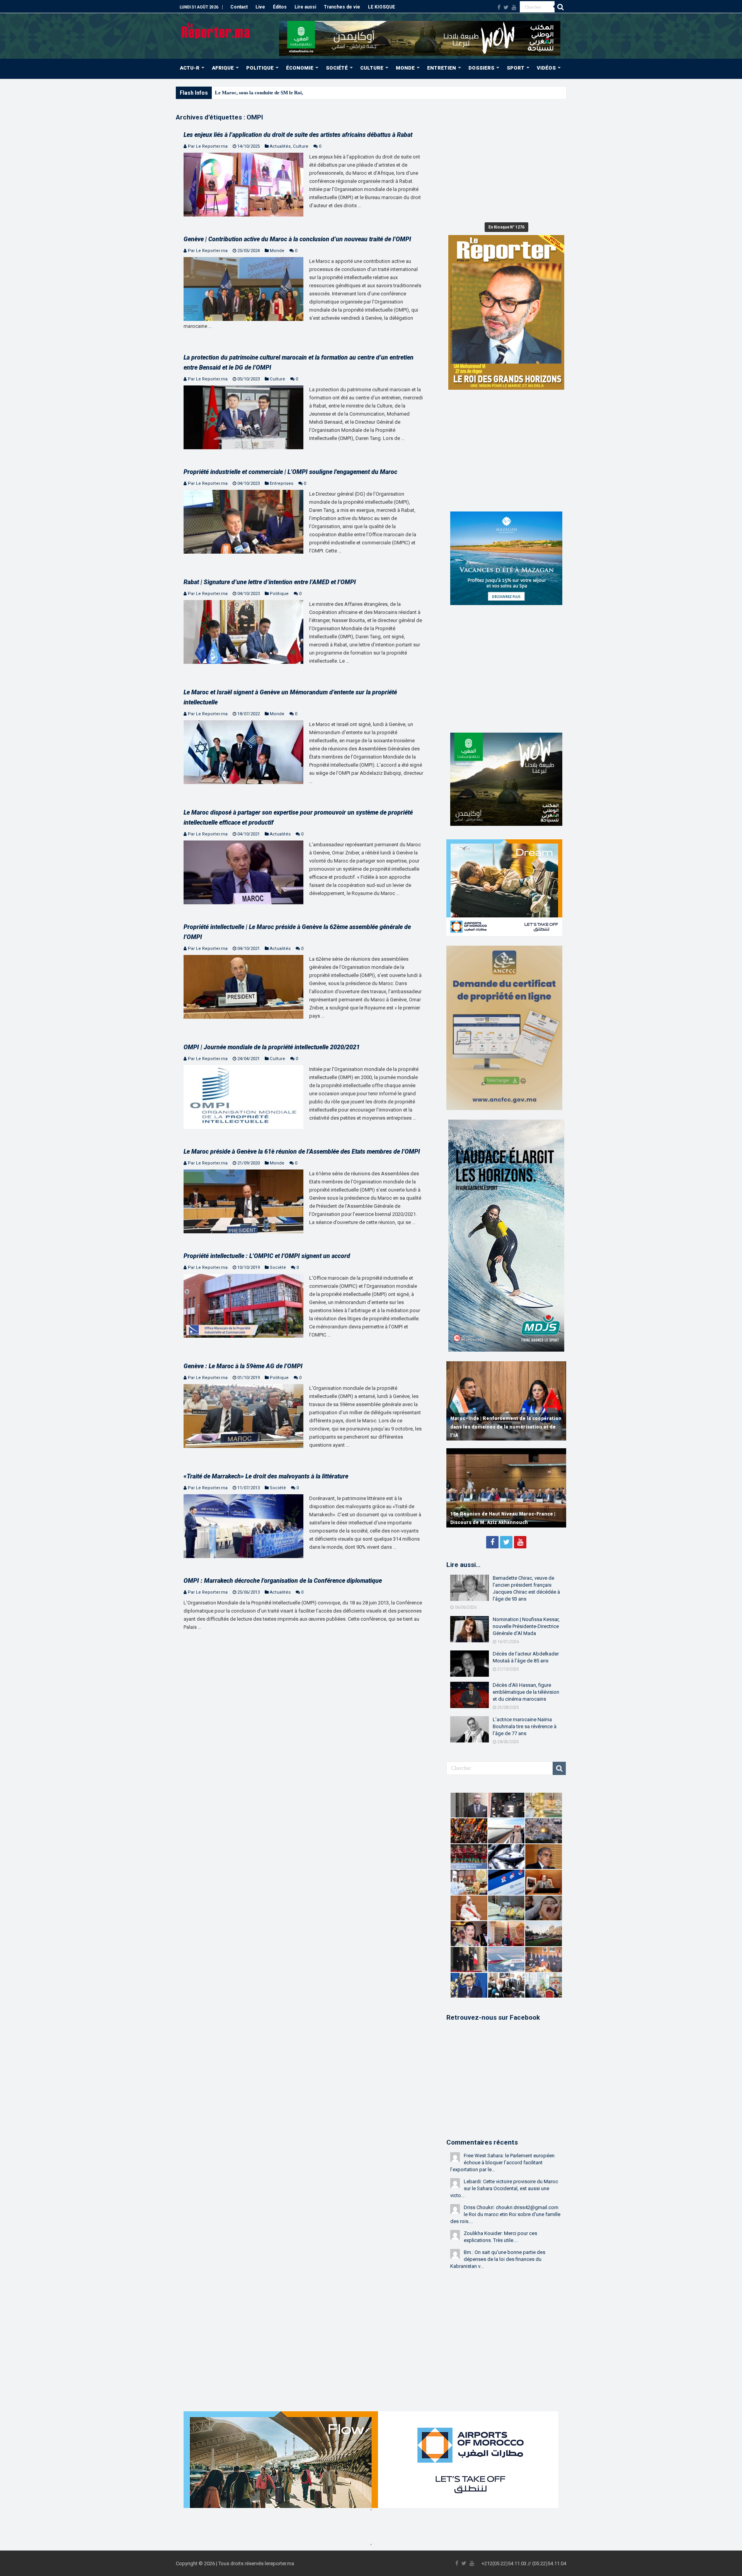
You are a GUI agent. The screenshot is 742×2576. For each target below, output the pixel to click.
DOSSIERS (481, 68)
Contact (239, 7)
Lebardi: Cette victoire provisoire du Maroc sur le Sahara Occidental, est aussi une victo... (504, 2188)
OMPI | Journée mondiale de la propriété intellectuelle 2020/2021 (272, 1047)
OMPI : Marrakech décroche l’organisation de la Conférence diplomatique (283, 1581)
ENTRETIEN (442, 68)
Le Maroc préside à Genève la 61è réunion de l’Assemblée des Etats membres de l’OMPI (302, 1152)
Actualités (280, 146)
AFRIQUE (223, 68)
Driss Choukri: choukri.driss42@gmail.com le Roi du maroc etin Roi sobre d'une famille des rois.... (505, 2214)
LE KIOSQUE (381, 7)
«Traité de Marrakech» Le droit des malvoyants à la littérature (266, 1476)
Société (278, 1268)
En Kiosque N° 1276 (506, 227)
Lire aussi (305, 7)
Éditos (280, 7)
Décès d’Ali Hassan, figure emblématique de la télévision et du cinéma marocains (526, 1692)
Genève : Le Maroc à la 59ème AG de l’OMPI (243, 1366)
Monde (277, 251)
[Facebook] (499, 7)
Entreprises (282, 483)
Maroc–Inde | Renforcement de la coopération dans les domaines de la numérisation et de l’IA (506, 1427)
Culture (301, 146)
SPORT (516, 68)
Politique (279, 594)
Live (260, 7)
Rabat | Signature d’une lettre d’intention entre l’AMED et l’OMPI (270, 582)
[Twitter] (506, 7)
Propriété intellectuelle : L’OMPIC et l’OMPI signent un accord (267, 1256)
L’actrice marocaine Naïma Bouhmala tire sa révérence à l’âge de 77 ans (525, 1726)
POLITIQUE (260, 68)
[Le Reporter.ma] (216, 30)
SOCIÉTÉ (337, 68)
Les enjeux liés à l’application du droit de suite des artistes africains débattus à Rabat (298, 135)
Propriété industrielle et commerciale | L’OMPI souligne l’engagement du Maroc (290, 472)
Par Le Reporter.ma (208, 146)
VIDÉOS (546, 68)
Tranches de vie (342, 7)
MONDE (405, 68)
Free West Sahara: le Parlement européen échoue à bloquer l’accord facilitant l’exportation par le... (502, 2163)
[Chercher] (560, 7)
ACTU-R (190, 68)
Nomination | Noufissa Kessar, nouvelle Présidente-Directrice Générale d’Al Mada (526, 1626)
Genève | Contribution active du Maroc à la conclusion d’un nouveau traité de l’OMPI (297, 239)
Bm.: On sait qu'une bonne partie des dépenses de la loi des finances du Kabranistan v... (498, 2259)
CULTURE (372, 68)
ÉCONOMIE (300, 68)
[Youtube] (514, 7)
